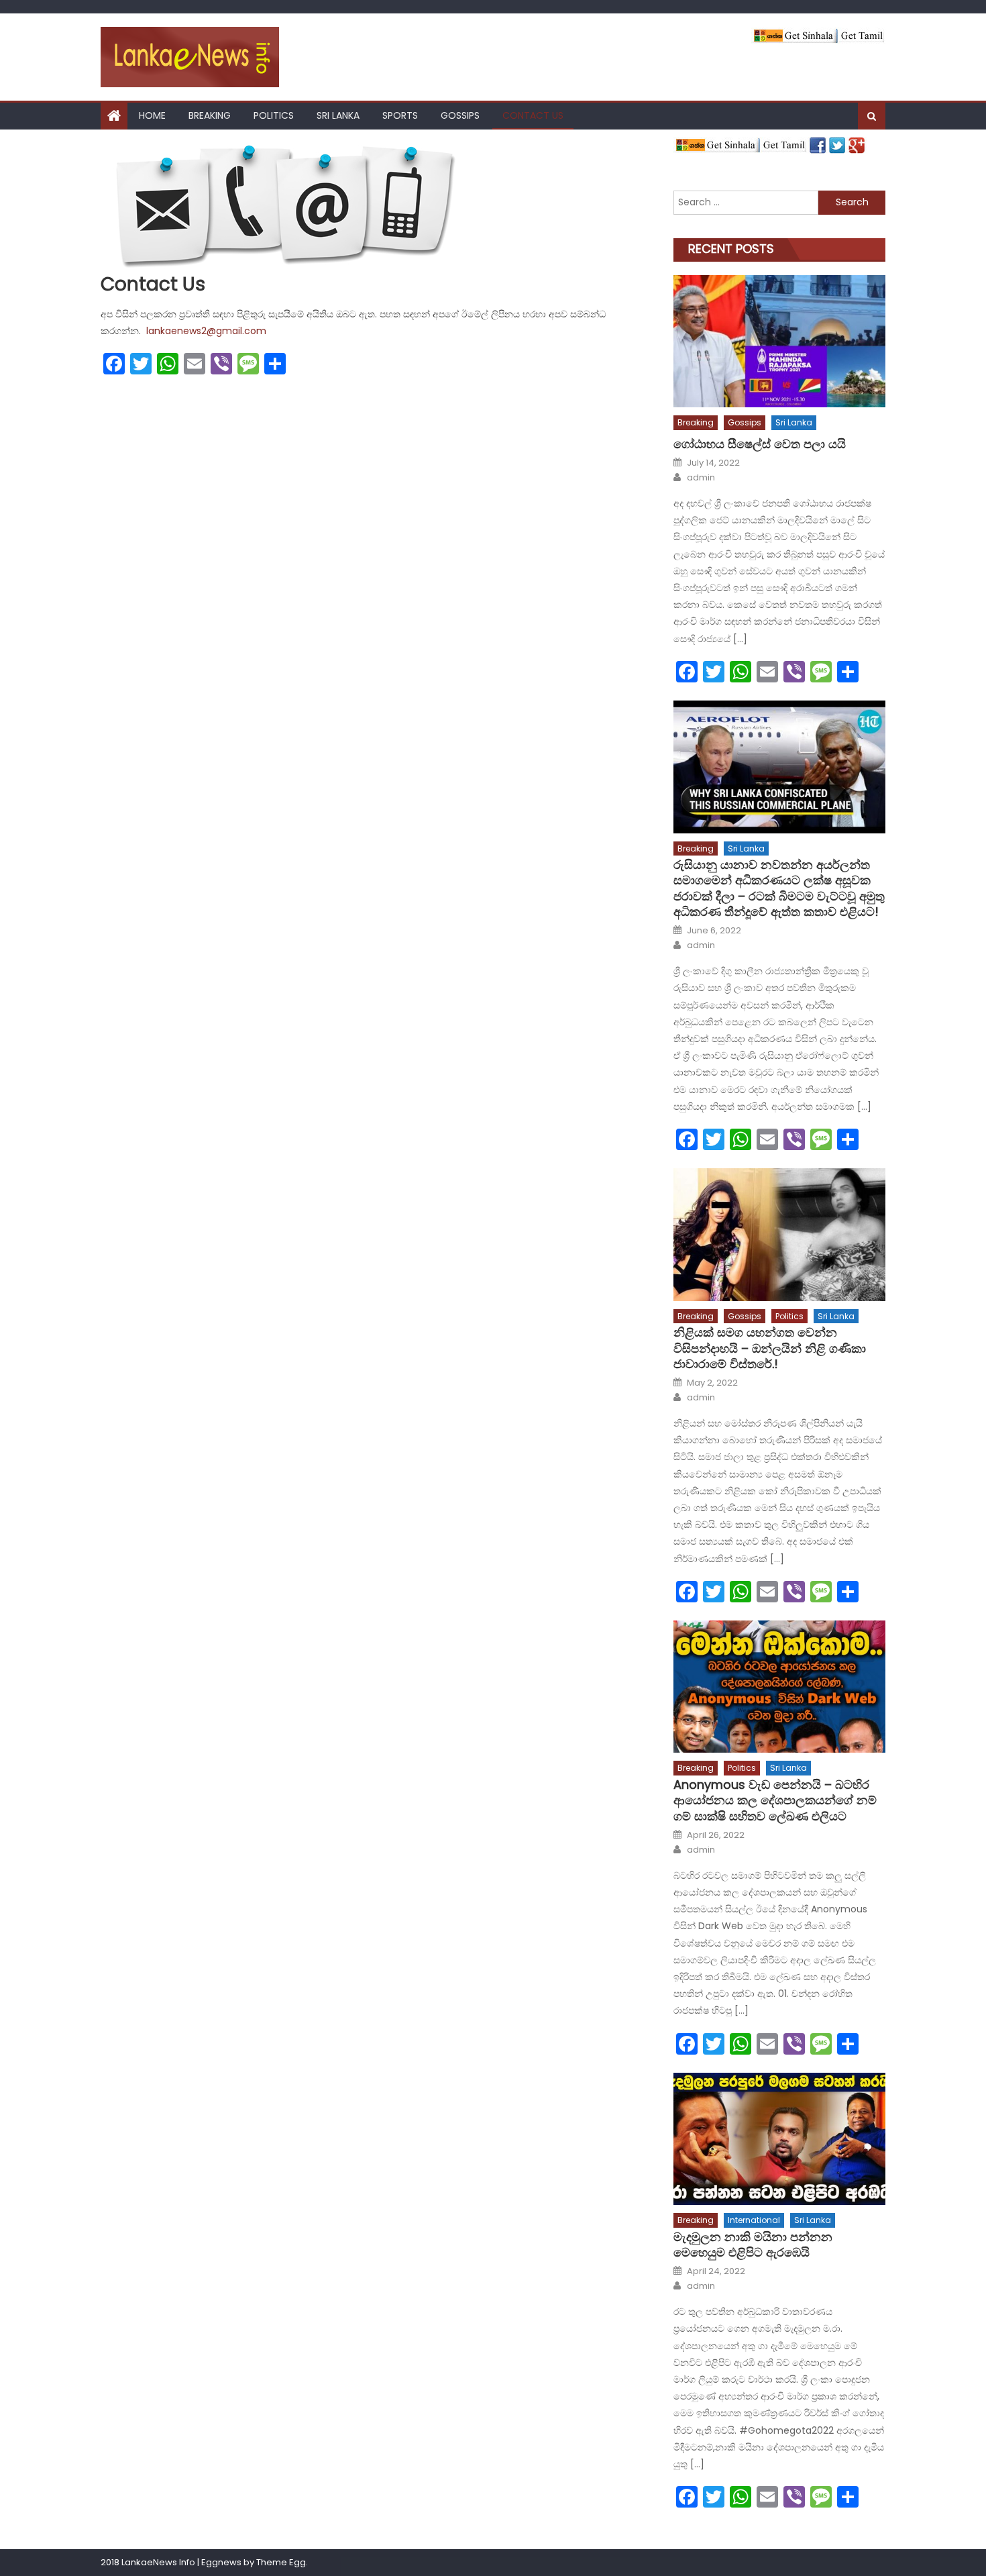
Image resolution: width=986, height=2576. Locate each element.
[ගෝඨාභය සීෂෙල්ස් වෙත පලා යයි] (779, 341)
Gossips (460, 115)
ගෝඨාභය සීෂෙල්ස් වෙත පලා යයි (760, 444)
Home (152, 115)
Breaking (210, 115)
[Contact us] (375, 205)
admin (701, 478)
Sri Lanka (338, 115)
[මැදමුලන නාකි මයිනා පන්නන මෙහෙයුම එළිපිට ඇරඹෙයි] (779, 2139)
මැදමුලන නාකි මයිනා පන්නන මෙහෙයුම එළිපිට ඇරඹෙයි (753, 2245)
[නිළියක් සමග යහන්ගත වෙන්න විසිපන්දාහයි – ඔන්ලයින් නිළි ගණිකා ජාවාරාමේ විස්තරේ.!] (779, 1234)
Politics (274, 115)
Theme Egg (281, 2562)
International (754, 2220)
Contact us (533, 115)
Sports (400, 115)
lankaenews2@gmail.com (206, 331)
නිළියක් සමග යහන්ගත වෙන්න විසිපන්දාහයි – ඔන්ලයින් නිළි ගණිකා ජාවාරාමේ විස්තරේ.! (770, 1348)
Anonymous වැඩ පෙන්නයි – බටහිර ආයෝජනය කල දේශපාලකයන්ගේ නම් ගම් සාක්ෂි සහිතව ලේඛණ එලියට (775, 1800)
